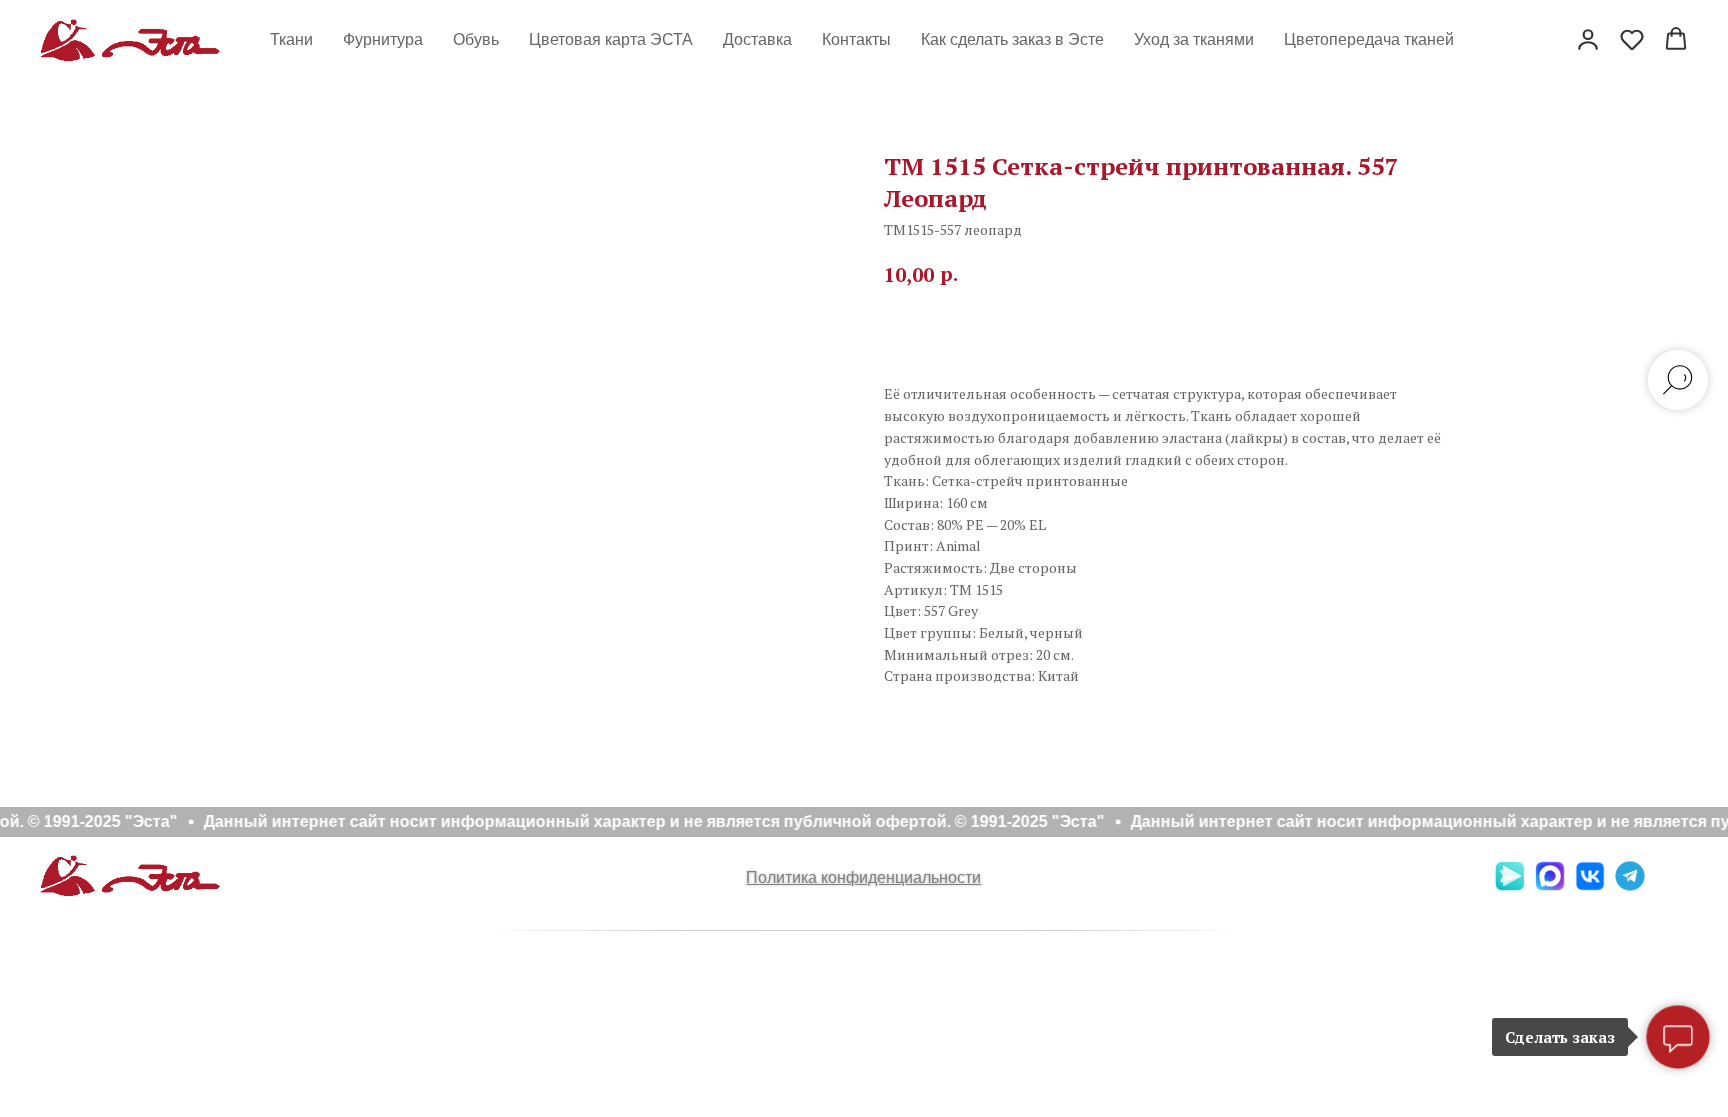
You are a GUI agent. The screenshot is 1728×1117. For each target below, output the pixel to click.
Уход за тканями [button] (1194, 39)
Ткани (291, 39)
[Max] (1550, 885)
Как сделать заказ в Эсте (1012, 39)
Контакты (856, 39)
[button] (1588, 39)
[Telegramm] (1630, 885)
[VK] (1590, 885)
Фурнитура (383, 39)
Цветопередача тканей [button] (1369, 39)
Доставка (757, 39)
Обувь (476, 39)
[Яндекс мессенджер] (1510, 885)
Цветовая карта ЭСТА (611, 39)
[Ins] (1670, 885)
